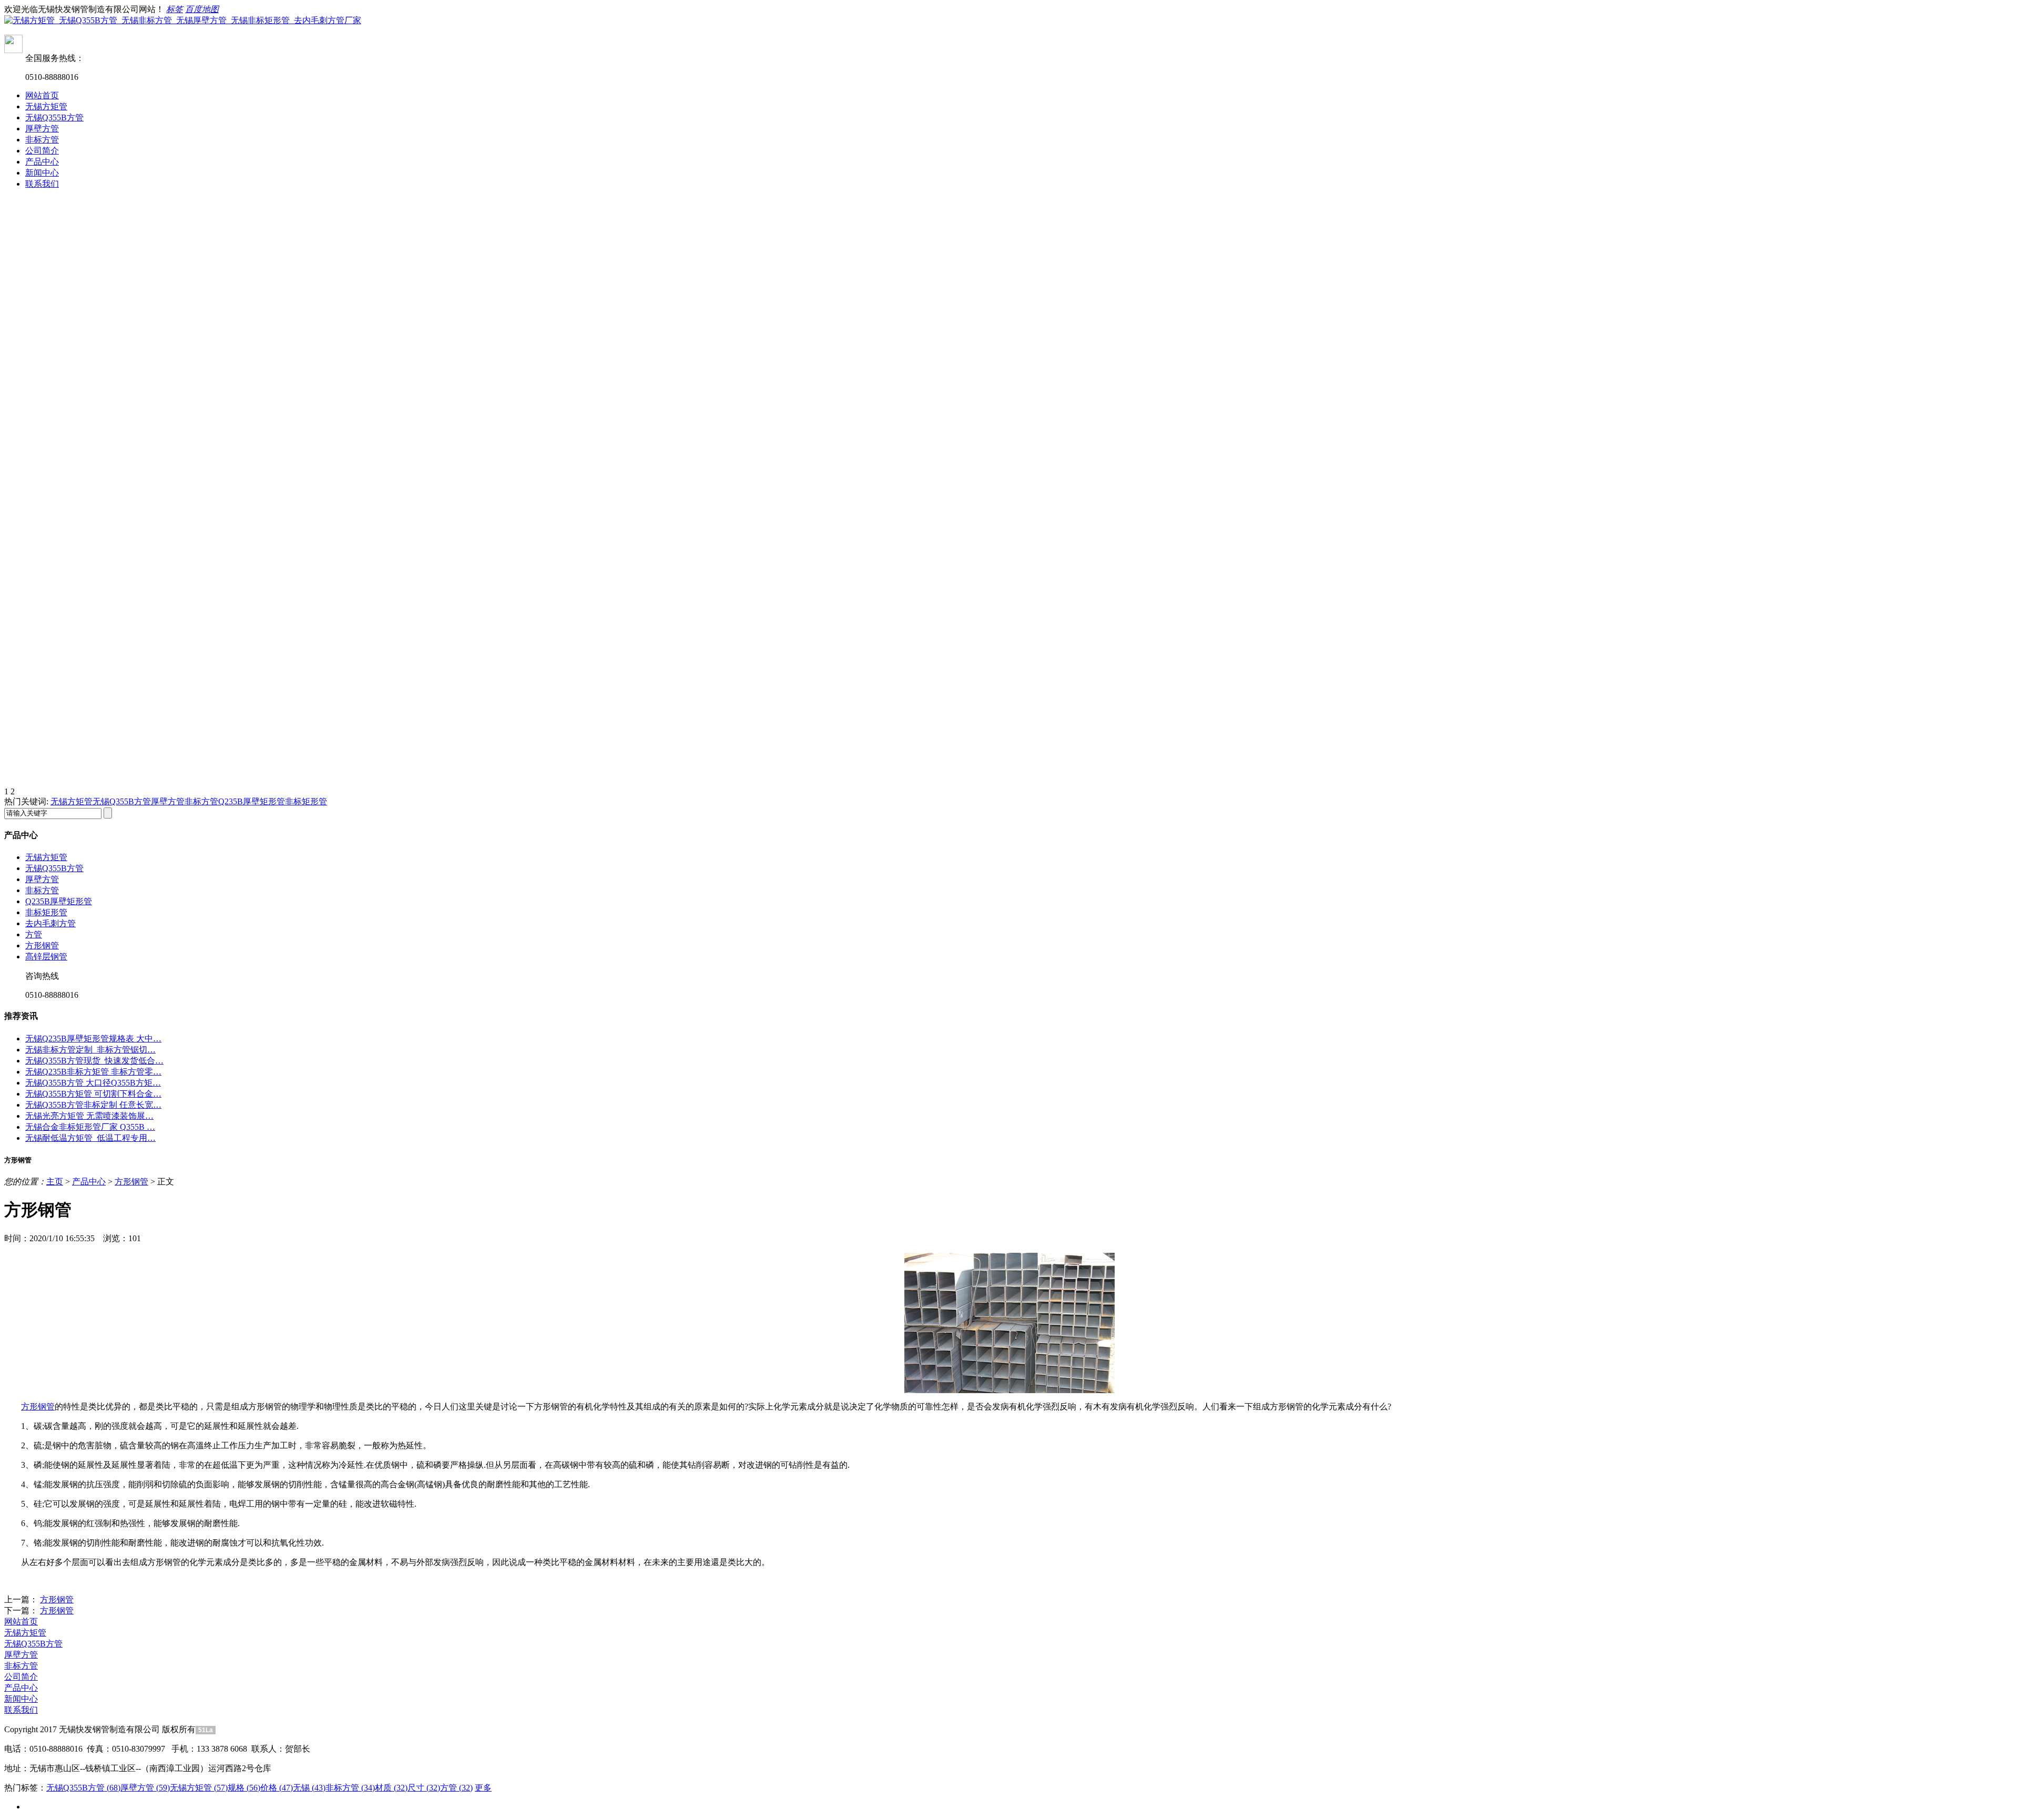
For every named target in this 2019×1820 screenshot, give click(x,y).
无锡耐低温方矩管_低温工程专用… (90, 1138)
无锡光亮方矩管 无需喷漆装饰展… (89, 1116)
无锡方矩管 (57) (199, 1788)
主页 (55, 1182)
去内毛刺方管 (50, 923)
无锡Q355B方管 (54, 117)
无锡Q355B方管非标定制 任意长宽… (93, 1105)
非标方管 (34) (350, 1788)
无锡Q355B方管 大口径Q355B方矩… (93, 1083)
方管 (34, 934)
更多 (483, 1788)
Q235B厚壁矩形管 (252, 801)
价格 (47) (277, 1788)
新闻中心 (42, 173)
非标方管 (42, 140)
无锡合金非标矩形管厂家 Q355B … (90, 1127)
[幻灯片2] (1009, 640)
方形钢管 (42, 945)
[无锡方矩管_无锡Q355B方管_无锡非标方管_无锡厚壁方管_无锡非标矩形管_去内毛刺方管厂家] (183, 20)
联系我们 (42, 184)
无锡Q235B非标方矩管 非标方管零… (93, 1072)
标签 (175, 9)
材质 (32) (391, 1788)
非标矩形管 (306, 801)
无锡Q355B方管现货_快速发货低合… (94, 1061)
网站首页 (42, 95)
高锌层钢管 (46, 957)
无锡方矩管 (46, 106)
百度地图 (202, 9)
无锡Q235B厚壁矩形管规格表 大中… (93, 1039)
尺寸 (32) (424, 1788)
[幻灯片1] (1009, 345)
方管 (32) (456, 1788)
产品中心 (42, 162)
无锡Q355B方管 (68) (83, 1788)
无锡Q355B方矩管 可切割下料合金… (93, 1094)
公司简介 (42, 151)
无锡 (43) (309, 1788)
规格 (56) (244, 1788)
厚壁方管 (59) (145, 1788)
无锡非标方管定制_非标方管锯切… (90, 1050)
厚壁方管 (42, 129)
